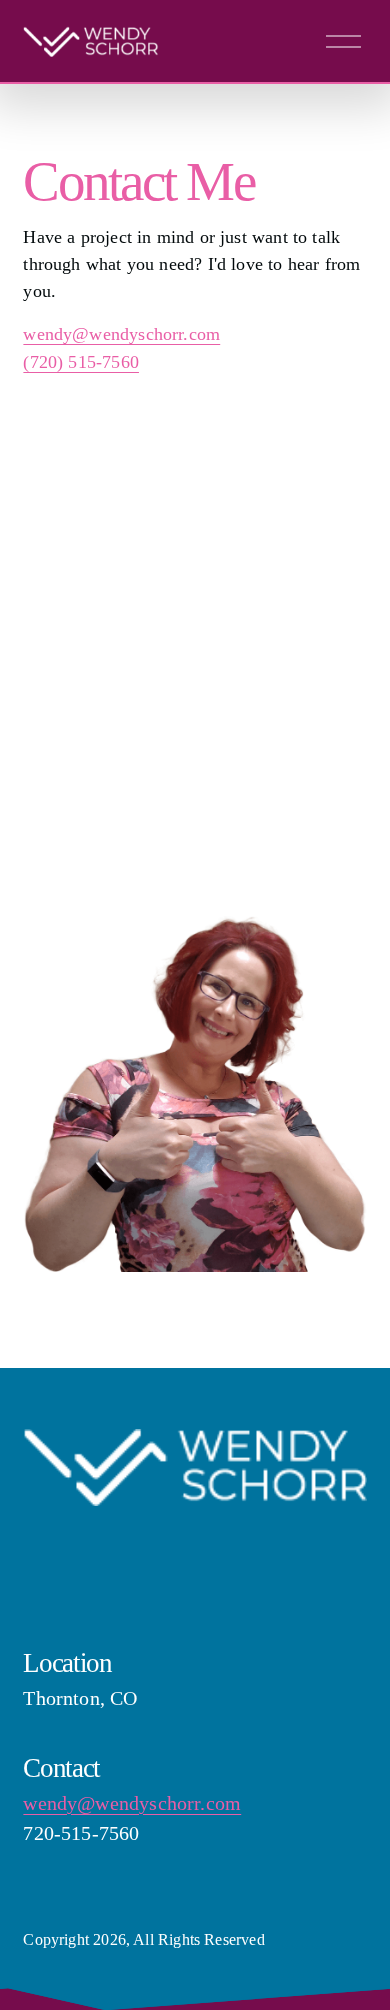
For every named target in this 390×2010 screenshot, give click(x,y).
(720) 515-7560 (81, 362)
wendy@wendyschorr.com (121, 334)
